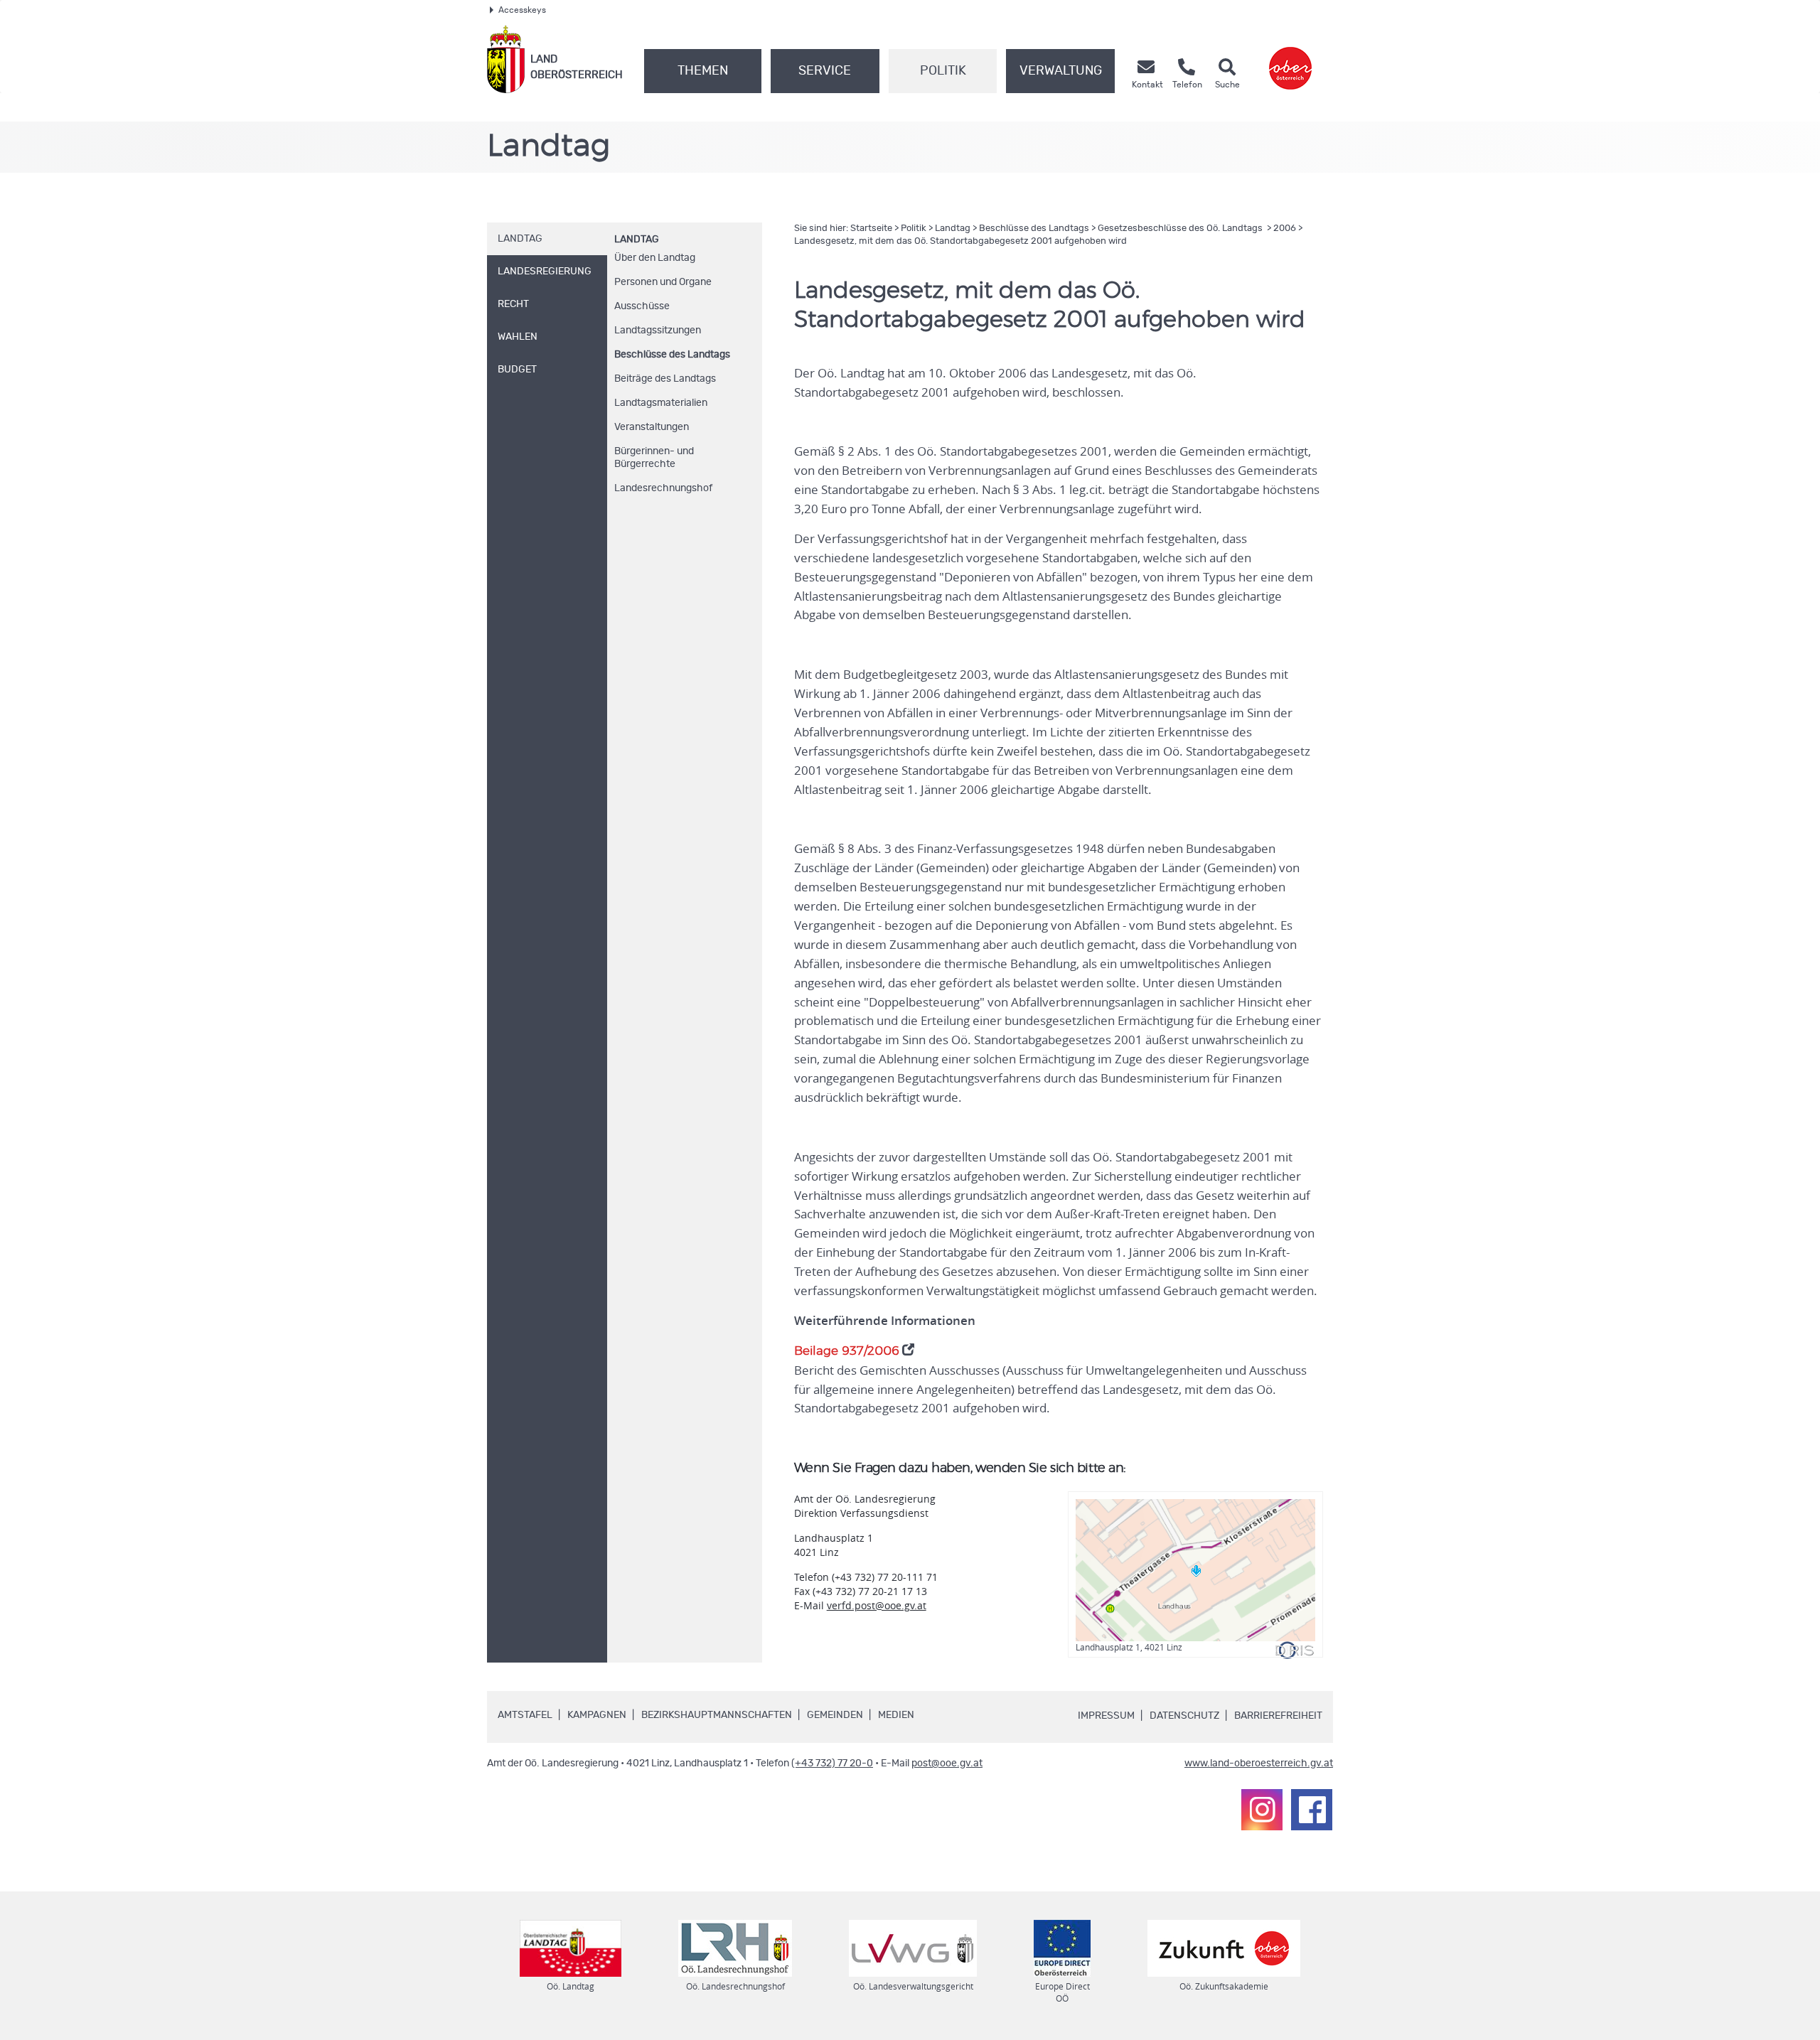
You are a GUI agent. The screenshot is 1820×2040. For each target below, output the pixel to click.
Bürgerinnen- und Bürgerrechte (654, 458)
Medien (896, 1715)
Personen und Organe (663, 282)
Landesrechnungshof (663, 488)
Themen (703, 71)
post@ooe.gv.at (947, 1763)
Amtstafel (525, 1715)
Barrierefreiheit (1278, 1716)
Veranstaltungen (652, 427)
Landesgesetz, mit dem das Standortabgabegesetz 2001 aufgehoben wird (960, 241)
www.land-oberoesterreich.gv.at (1259, 1763)
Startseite (871, 229)
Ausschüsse (642, 306)
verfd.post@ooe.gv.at (877, 1605)
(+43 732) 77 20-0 (832, 1763)
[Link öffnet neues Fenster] (1290, 59)
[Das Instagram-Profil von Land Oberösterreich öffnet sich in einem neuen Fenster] (1262, 1810)
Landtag (637, 240)
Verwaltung (1061, 71)
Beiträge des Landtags (665, 379)
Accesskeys (522, 10)
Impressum (1106, 1716)
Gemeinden (835, 1715)
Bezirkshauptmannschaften (717, 1715)
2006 (1285, 229)
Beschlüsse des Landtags (672, 355)
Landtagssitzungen (658, 331)
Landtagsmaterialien (661, 403)
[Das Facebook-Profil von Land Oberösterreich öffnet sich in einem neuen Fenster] (1312, 1810)
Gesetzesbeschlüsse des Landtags (1181, 229)
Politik (943, 71)
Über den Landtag (655, 258)
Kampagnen (597, 1715)
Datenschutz (1184, 1716)
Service (825, 71)
